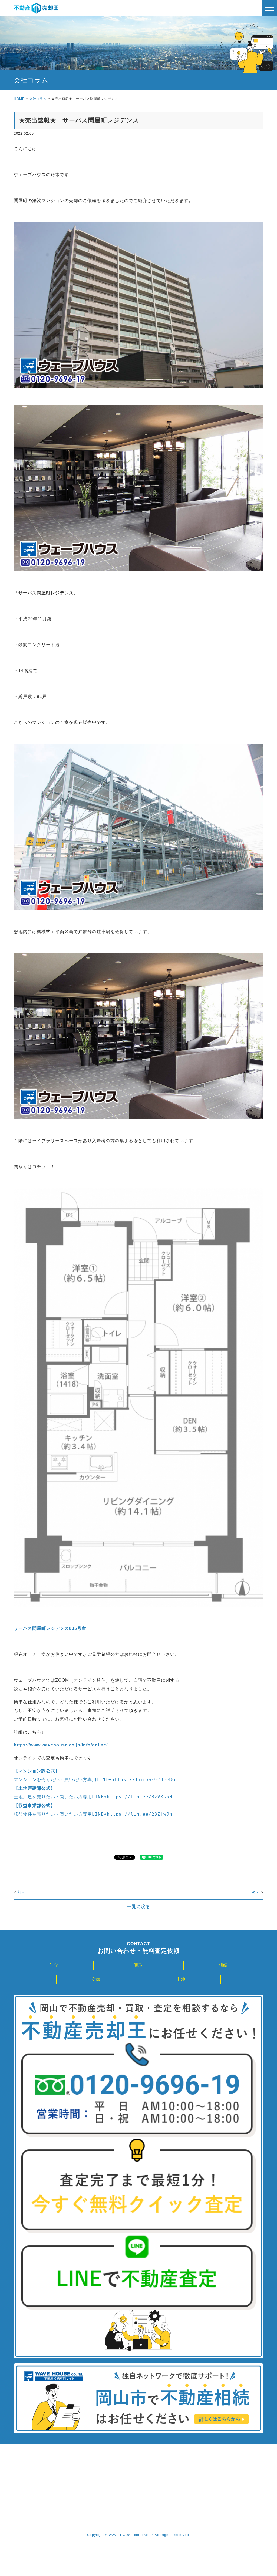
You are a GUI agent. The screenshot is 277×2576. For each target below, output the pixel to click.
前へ (22, 1892)
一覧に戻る (139, 1906)
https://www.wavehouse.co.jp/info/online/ (61, 1745)
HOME (19, 99)
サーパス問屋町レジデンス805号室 (50, 1628)
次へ (255, 1892)
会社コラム (38, 99)
